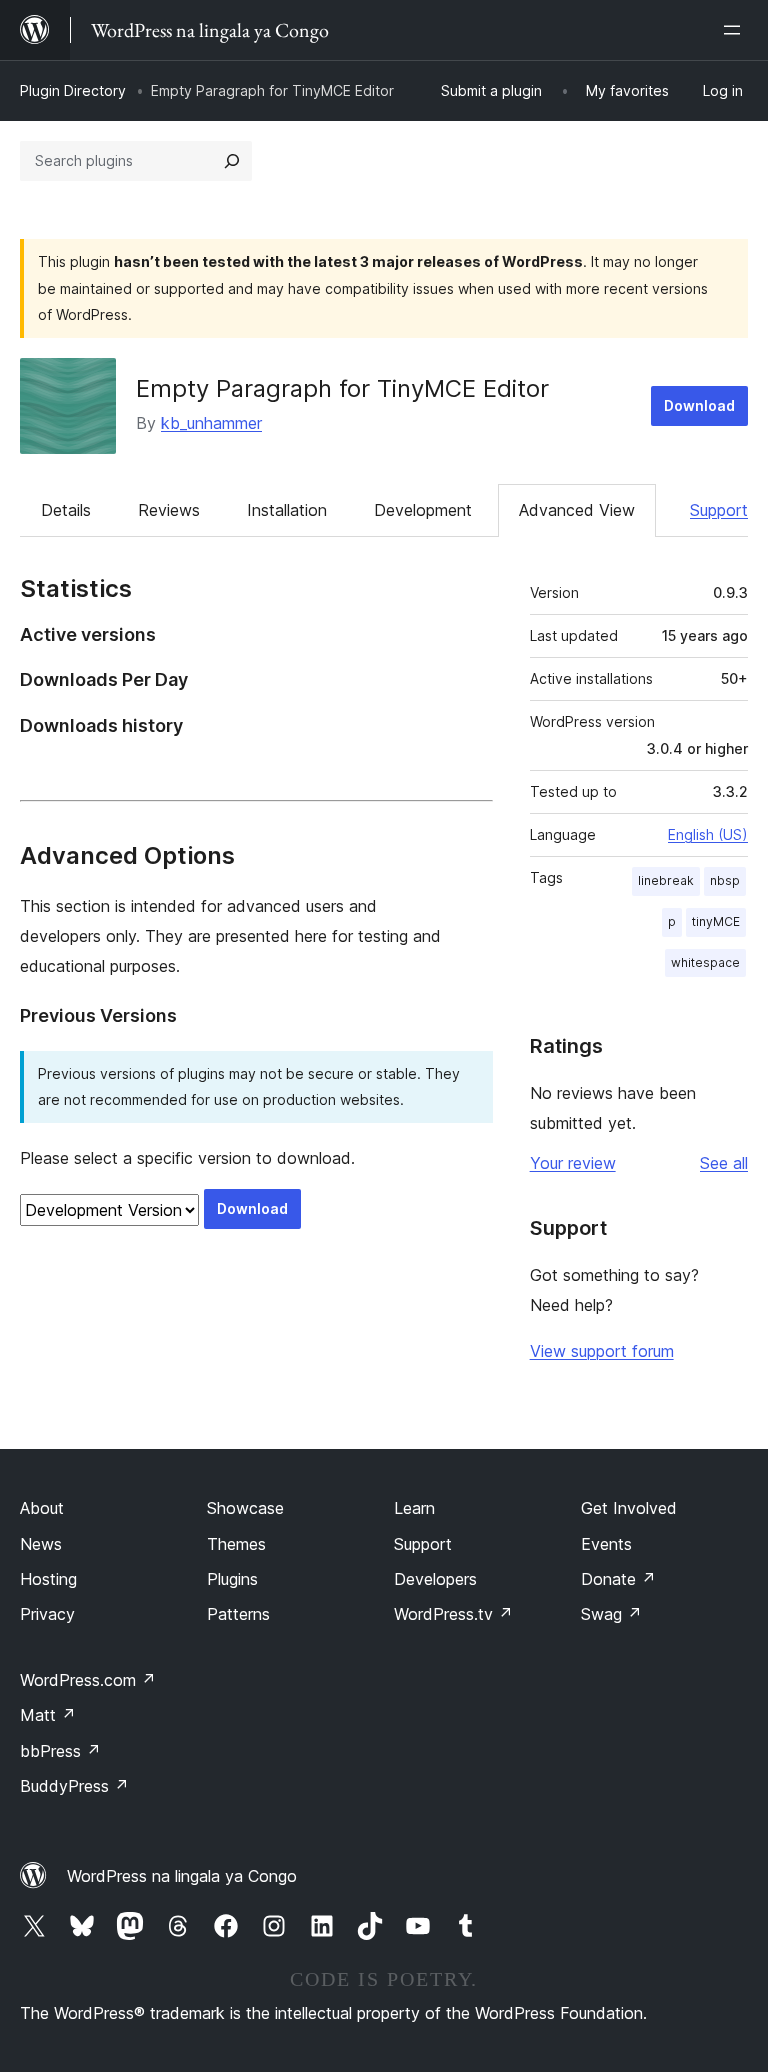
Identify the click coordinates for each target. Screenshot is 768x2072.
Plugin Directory (73, 90)
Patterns (238, 1614)
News (41, 1544)
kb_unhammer (211, 423)
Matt (48, 1715)
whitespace (705, 962)
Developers (435, 1579)
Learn (414, 1508)
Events (606, 1544)
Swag (611, 1614)
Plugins (232, 1579)
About (42, 1508)
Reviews (169, 510)
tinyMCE (716, 921)
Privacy (47, 1614)
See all (724, 1163)
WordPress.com (88, 1680)
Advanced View (577, 510)
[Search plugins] (232, 161)
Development (423, 510)
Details (66, 510)
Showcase (245, 1508)
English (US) (708, 834)
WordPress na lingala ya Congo (182, 1876)
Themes (236, 1544)
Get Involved (629, 1508)
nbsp (725, 880)
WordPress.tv (453, 1614)
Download (699, 405)
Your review (573, 1163)
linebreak (666, 880)
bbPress (60, 1751)
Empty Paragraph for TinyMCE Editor (342, 388)
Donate (618, 1579)
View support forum (602, 1351)
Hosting (48, 1579)
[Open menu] (736, 30)
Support (719, 510)
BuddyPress (74, 1786)
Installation (287, 510)
